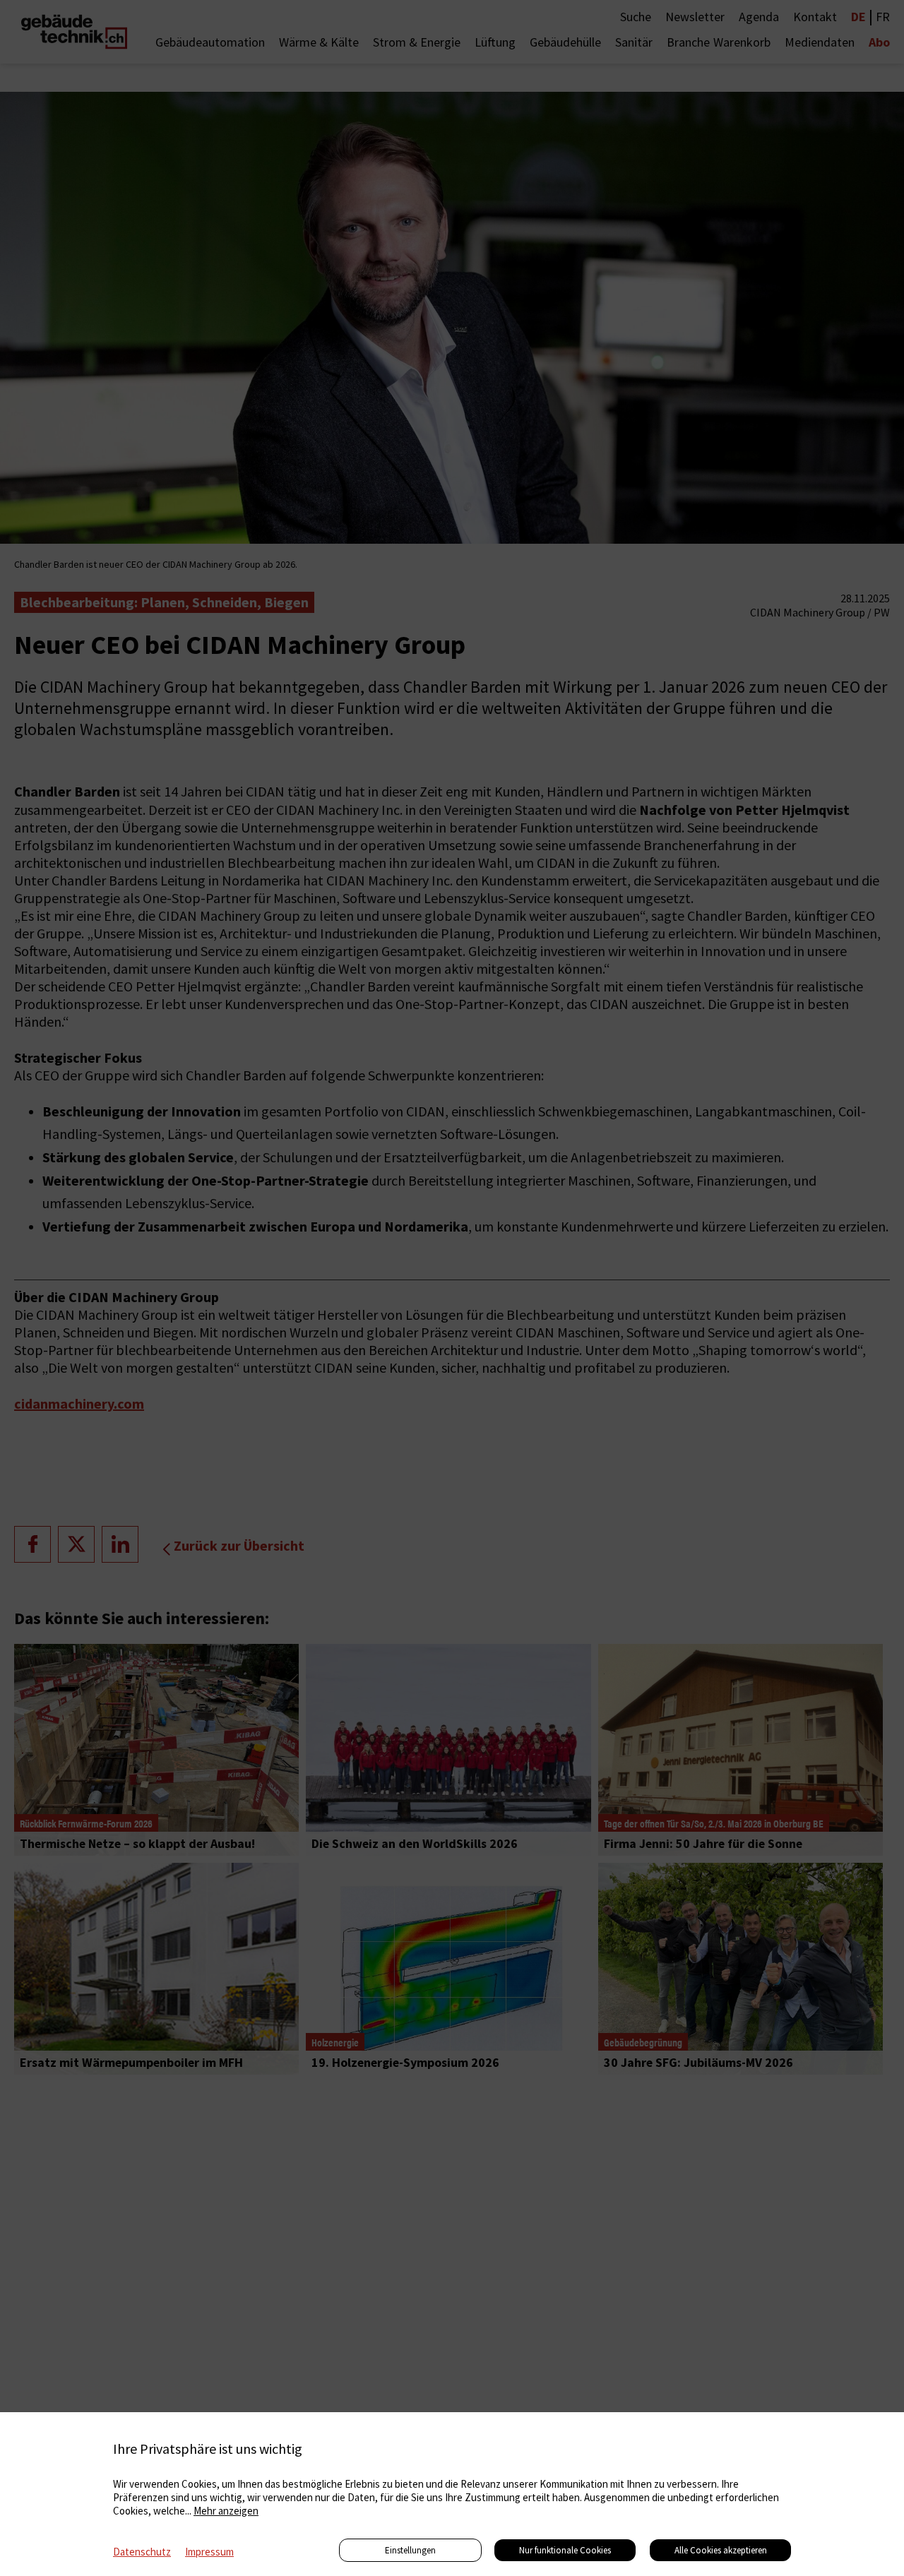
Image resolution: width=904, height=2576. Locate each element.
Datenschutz (142, 2552)
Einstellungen (410, 2550)
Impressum (209, 2552)
